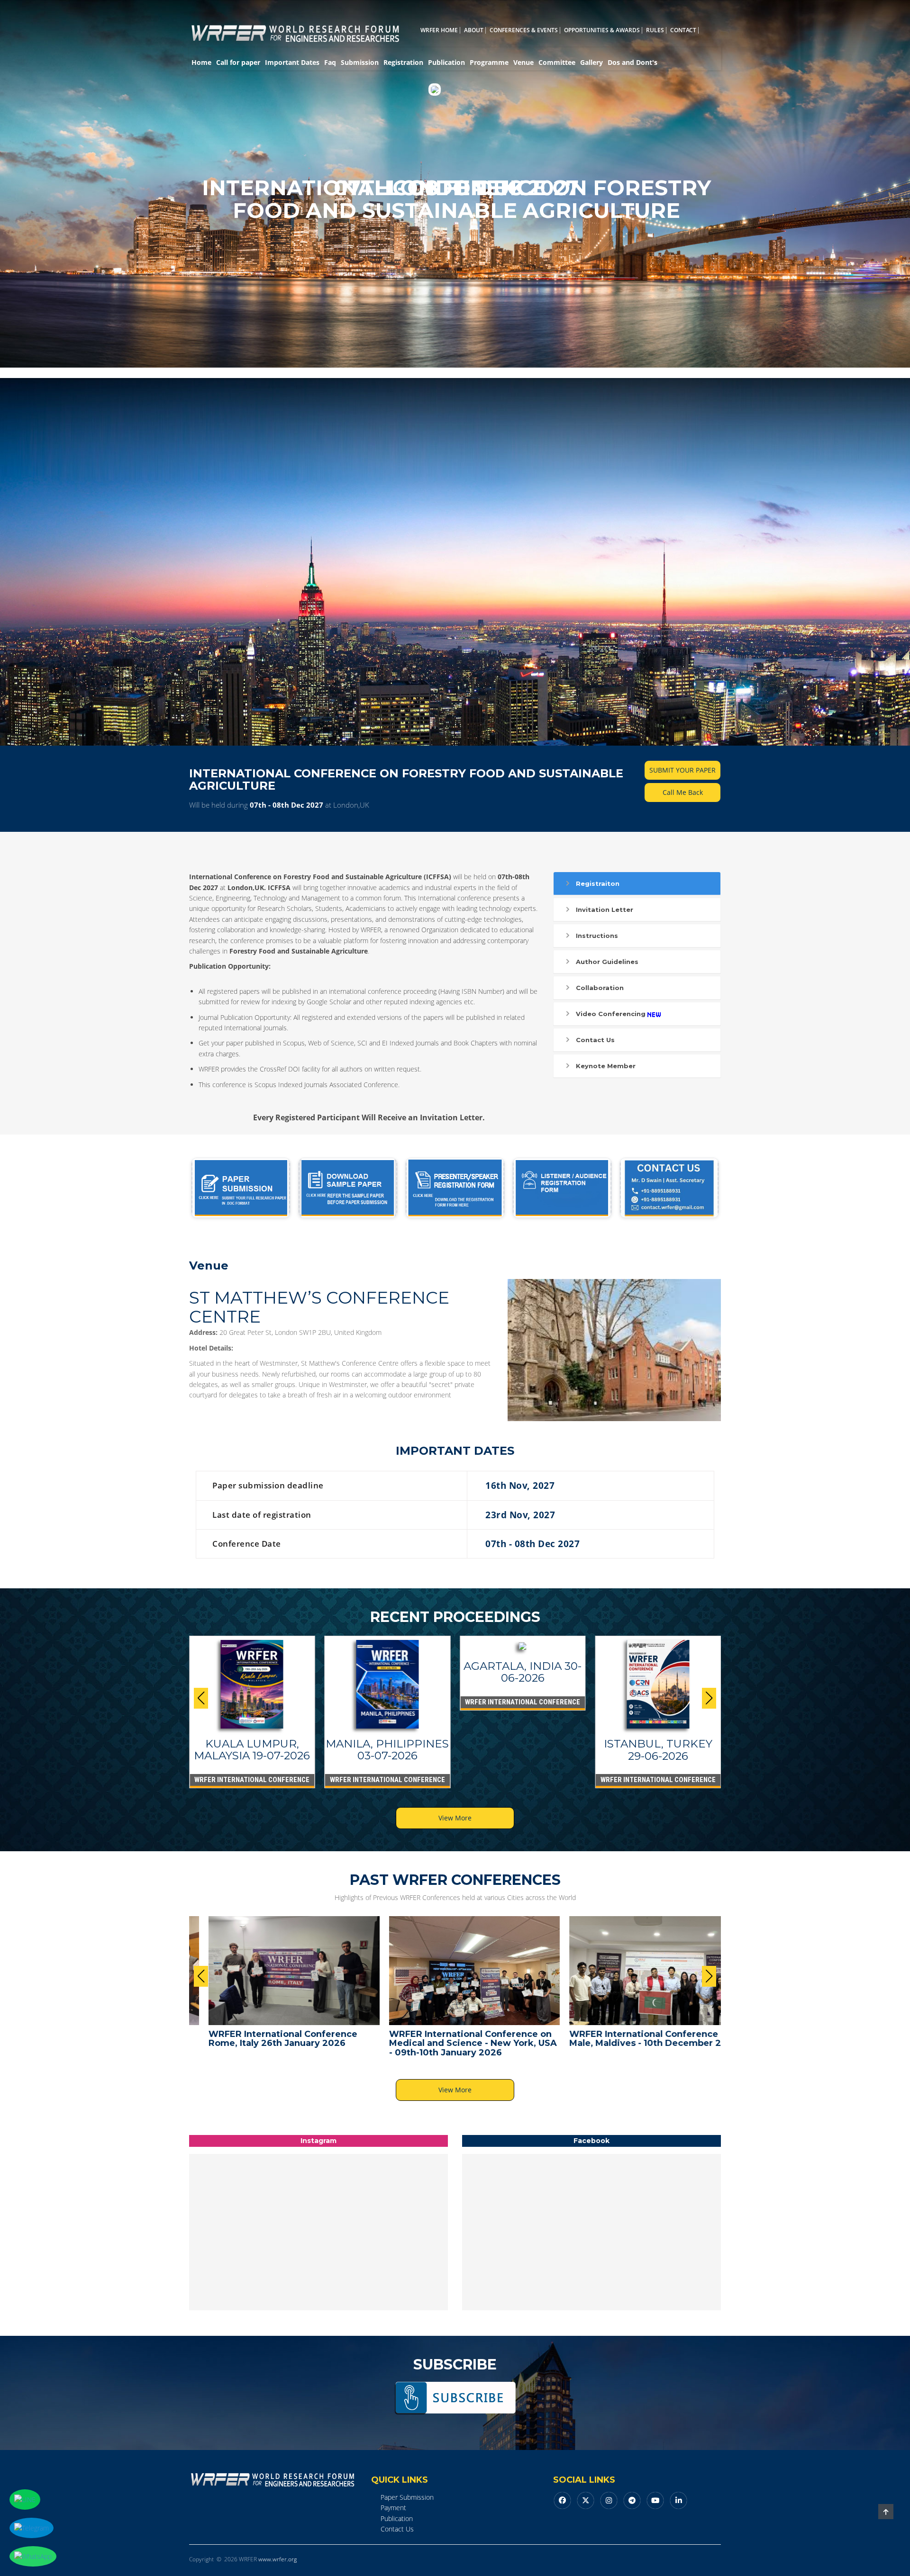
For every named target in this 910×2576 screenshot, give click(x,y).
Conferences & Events (524, 30)
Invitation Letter (605, 910)
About (474, 30)
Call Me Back (683, 792)
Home (201, 62)
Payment (393, 2508)
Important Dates (292, 62)
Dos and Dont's (632, 62)
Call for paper (238, 62)
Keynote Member (606, 1066)
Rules (655, 30)
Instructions (597, 936)
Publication (446, 62)
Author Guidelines (607, 962)
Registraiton (598, 883)
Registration (403, 62)
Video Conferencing (611, 1014)
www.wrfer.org (278, 2559)
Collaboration (600, 988)
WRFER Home (439, 30)
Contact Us (595, 1040)
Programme (489, 62)
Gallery (591, 62)
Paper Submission (407, 2497)
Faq (330, 62)
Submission (360, 62)
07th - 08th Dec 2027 (287, 805)
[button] (709, 1698)
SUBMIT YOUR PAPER (682, 770)
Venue (523, 62)
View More (455, 1818)
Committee (557, 62)
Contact (683, 30)
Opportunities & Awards (602, 30)
